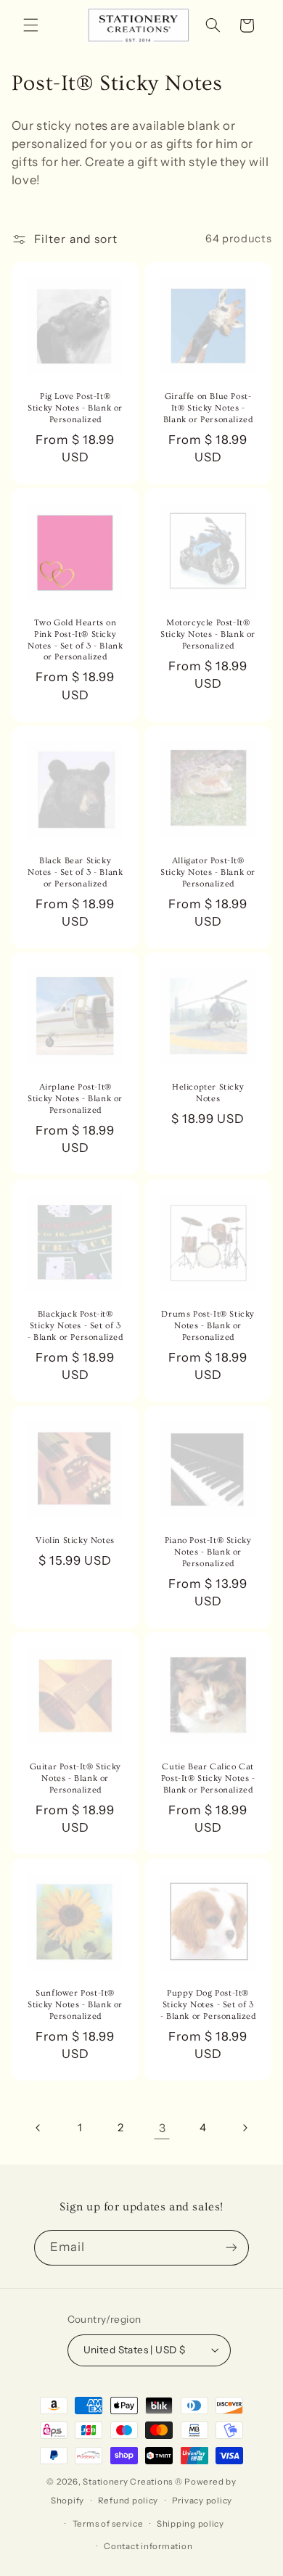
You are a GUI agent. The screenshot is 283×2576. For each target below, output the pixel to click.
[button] (30, 25)
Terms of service (108, 2524)
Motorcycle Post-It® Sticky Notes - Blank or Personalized (208, 635)
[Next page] (245, 2128)
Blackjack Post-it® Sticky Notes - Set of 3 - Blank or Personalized (75, 1325)
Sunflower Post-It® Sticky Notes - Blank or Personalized (75, 2005)
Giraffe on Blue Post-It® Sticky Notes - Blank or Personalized (208, 408)
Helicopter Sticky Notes (208, 1094)
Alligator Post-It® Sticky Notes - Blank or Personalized (208, 873)
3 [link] (163, 2128)
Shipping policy (190, 2524)
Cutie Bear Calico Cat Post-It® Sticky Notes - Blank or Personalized (208, 1778)
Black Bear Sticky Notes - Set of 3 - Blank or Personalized (75, 873)
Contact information (148, 2546)
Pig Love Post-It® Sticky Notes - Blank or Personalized (75, 408)
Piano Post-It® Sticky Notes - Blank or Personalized (208, 1552)
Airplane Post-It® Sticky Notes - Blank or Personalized (75, 1099)
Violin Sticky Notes (75, 1540)
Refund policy (128, 2501)
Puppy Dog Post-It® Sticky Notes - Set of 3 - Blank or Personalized (208, 2005)
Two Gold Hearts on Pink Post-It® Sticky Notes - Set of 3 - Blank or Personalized (75, 641)
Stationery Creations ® (132, 2482)
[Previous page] (38, 2128)
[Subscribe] (231, 2248)
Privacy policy (202, 2501)
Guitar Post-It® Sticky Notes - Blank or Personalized (75, 1778)
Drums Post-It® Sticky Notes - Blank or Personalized (208, 1325)
